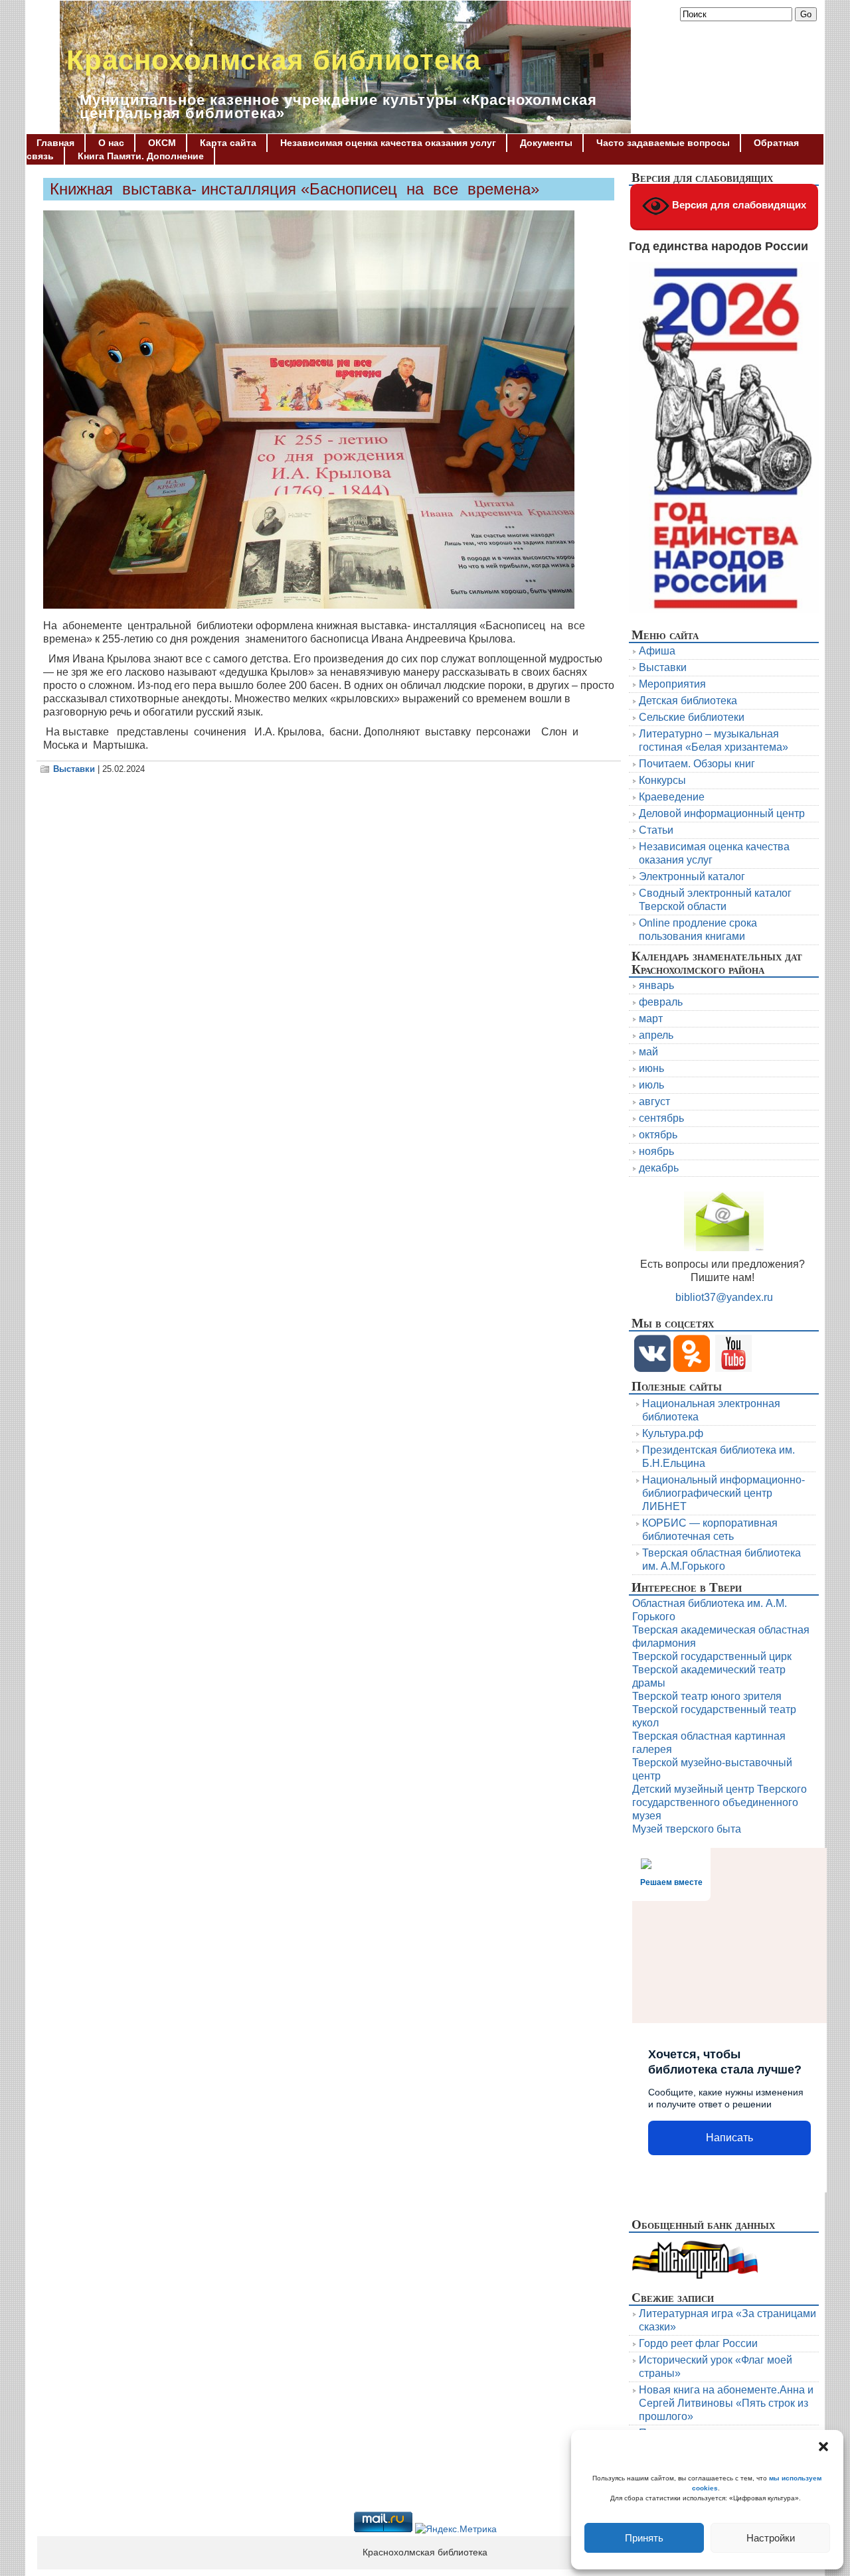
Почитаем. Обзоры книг (697, 764)
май (648, 1052)
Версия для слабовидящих (738, 205)
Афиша (657, 651)
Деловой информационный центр (722, 813)
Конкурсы (662, 780)
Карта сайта (228, 143)
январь (656, 985)
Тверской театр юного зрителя (707, 1696)
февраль (661, 1002)
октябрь (658, 1135)
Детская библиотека (688, 701)
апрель (656, 1035)
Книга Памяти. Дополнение (141, 156)
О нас (111, 143)
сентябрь (661, 1118)
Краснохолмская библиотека (274, 60)
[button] (823, 2447)
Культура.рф (673, 1433)
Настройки (771, 2538)
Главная (55, 143)
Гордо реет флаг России (698, 2343)
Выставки (74, 769)
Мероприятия (672, 684)
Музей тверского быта (687, 1829)
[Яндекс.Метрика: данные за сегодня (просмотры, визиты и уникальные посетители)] (456, 2530)
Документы (546, 143)
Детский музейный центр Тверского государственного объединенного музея (720, 1802)
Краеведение (672, 797)
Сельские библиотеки (692, 717)
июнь (651, 1068)
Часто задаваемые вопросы (663, 143)
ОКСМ (162, 143)
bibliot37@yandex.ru (724, 1297)
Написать (729, 2138)
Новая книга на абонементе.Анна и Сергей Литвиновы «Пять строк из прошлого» (726, 2403)
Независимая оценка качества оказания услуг (388, 143)
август (654, 1101)
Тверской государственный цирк (712, 1656)
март (651, 1019)
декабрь (659, 1168)
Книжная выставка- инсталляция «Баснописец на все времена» (295, 189)
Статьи (656, 830)
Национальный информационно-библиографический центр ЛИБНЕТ (723, 1493)
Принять (644, 2538)
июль (651, 1085)
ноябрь (656, 1151)
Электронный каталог (692, 876)
